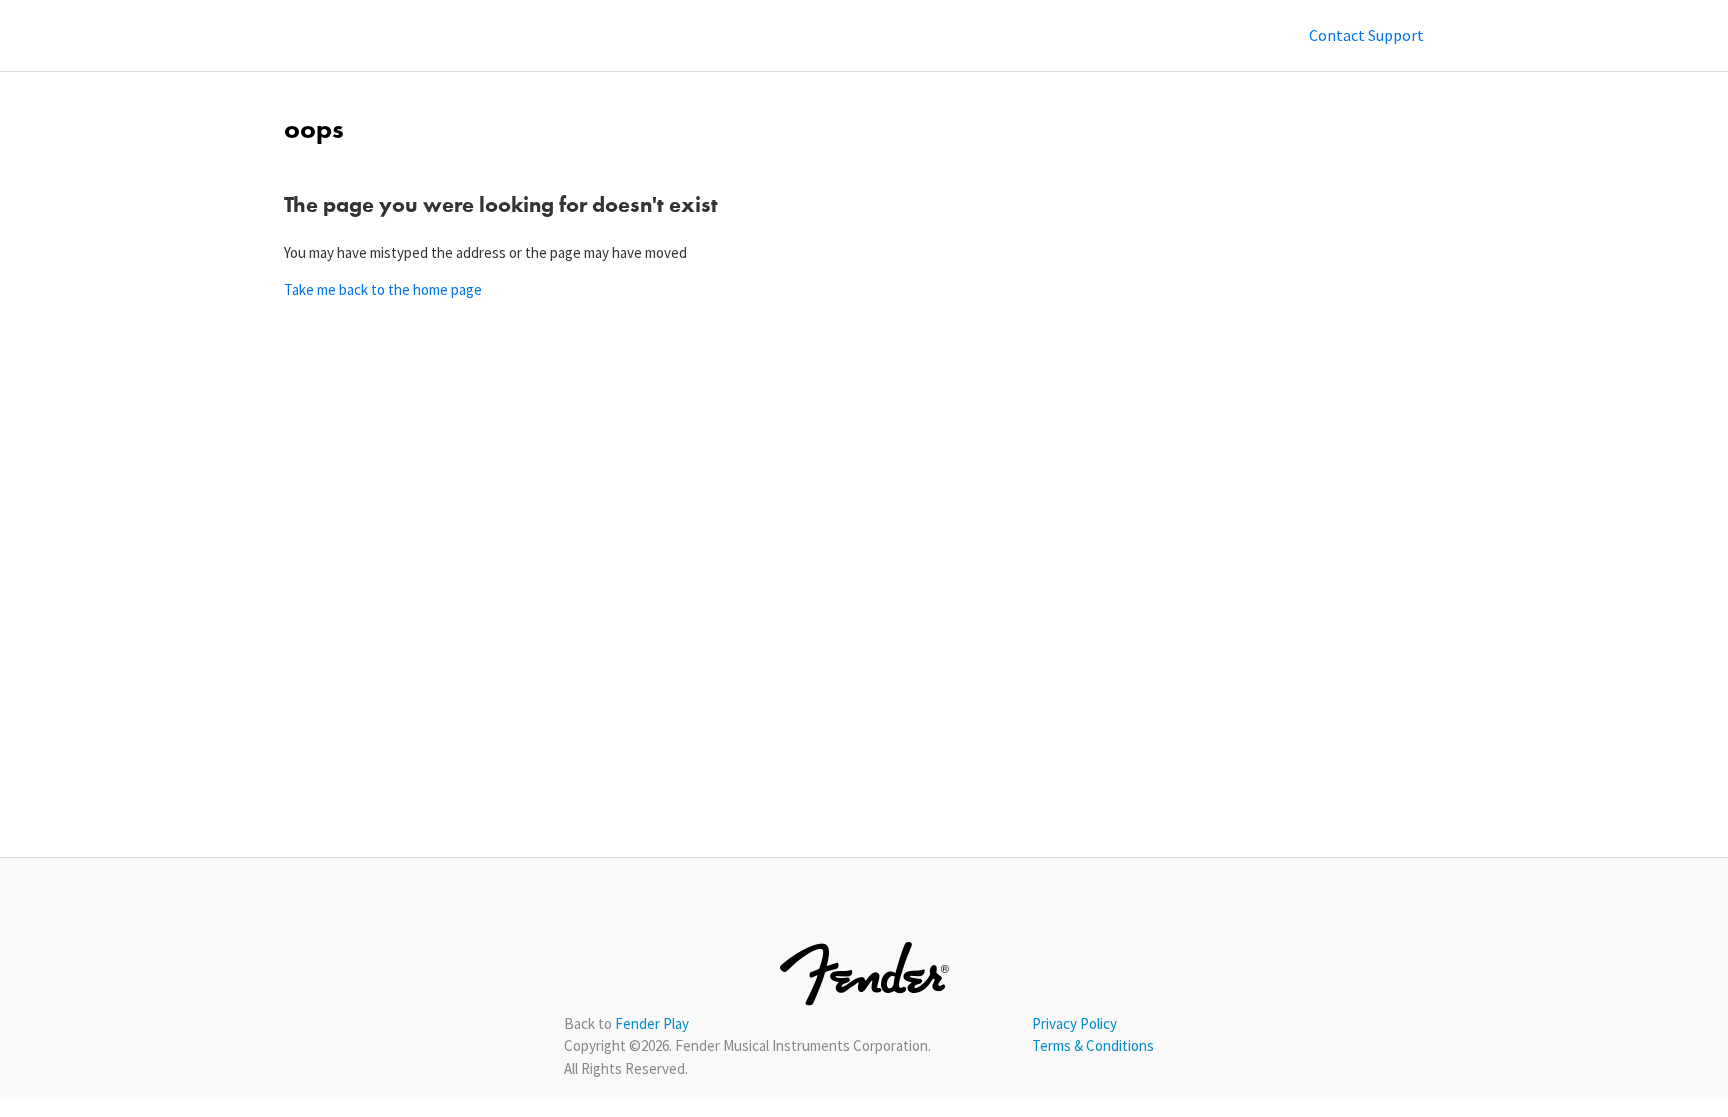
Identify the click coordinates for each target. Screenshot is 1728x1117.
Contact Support (1366, 35)
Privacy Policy (1074, 1023)
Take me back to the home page (383, 289)
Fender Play (652, 1023)
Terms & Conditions (1093, 1045)
